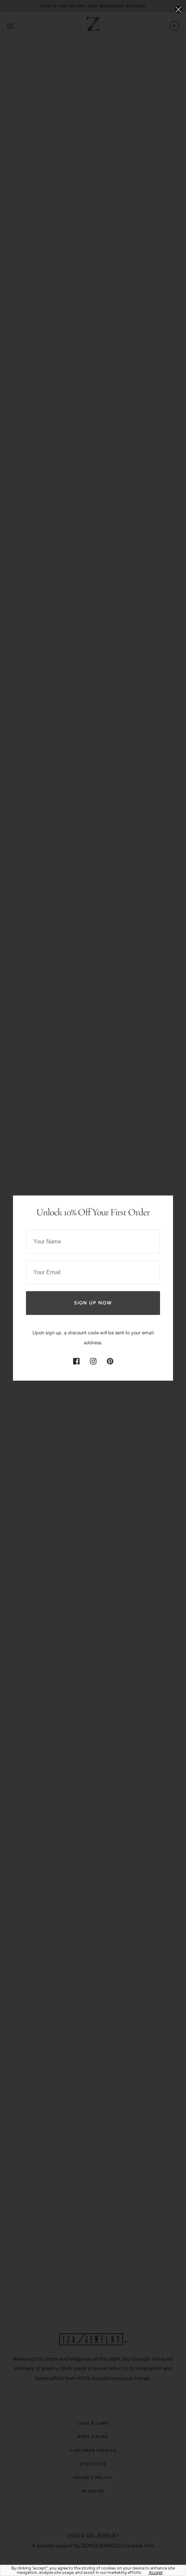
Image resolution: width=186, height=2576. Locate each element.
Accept (156, 2573)
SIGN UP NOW (93, 1303)
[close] (178, 9)
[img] (76, 1361)
